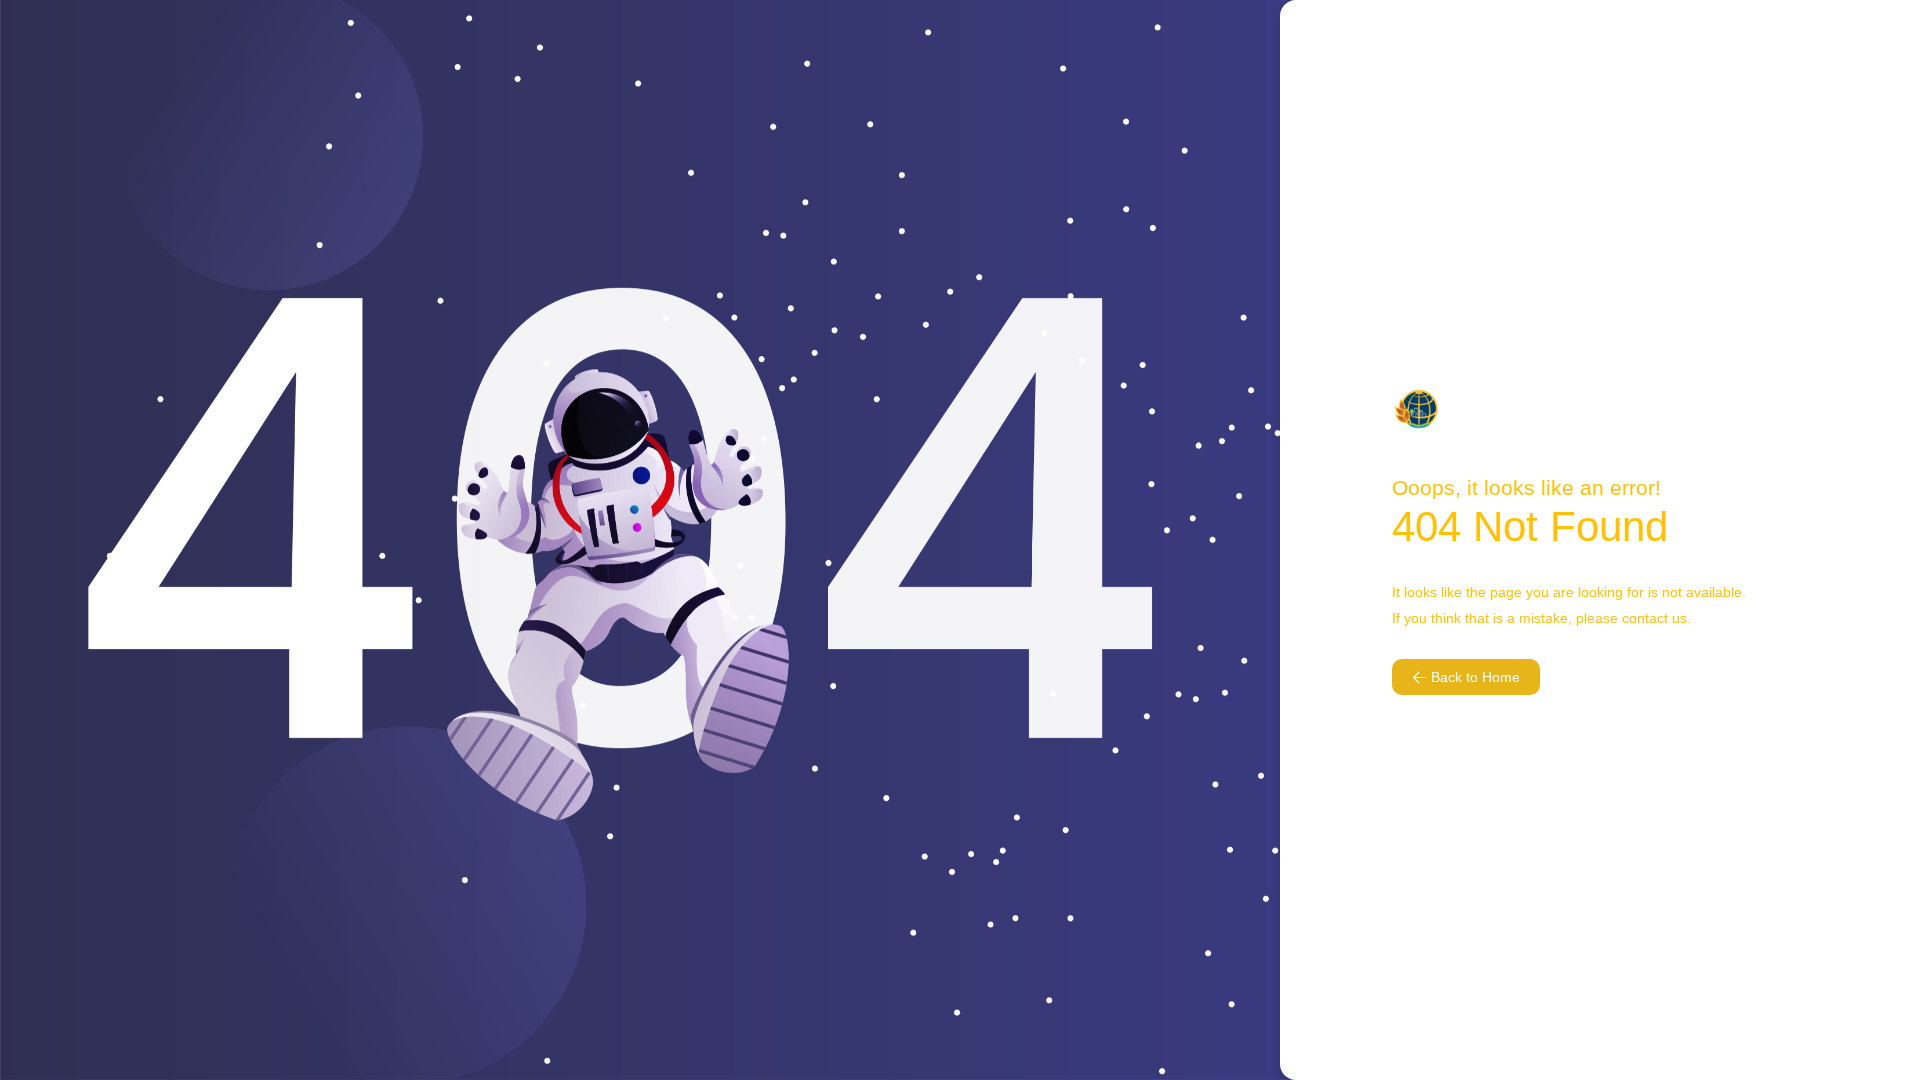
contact (1645, 618)
